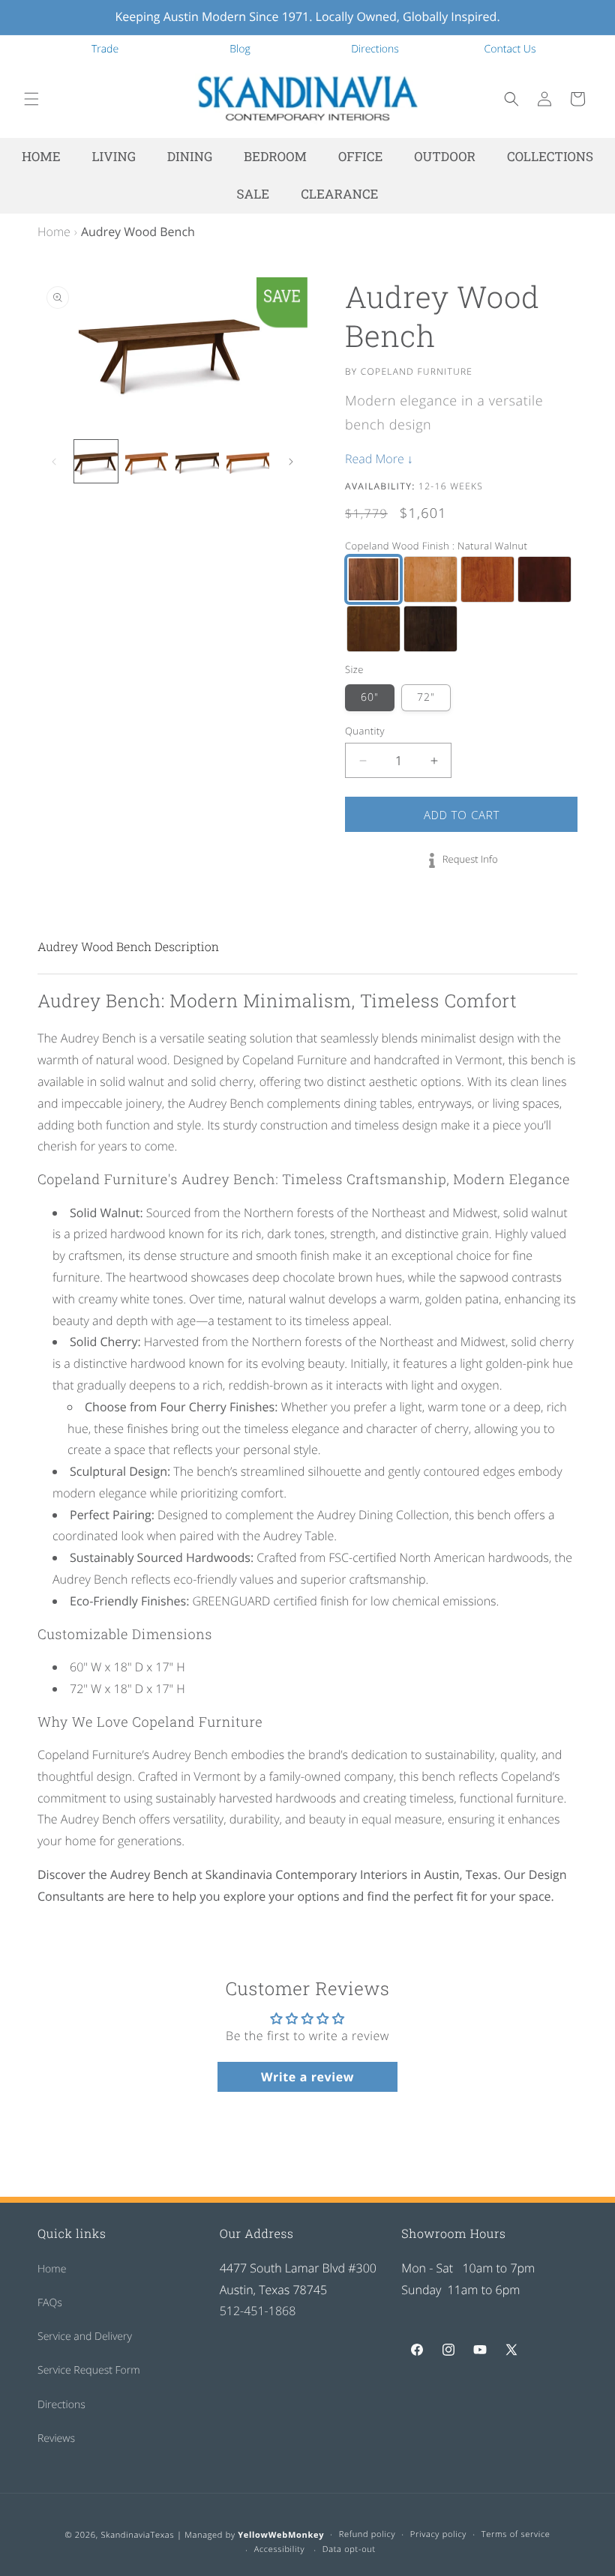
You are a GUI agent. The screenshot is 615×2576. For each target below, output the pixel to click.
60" (370, 697)
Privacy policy (438, 2534)
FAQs (50, 2303)
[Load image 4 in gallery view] (248, 462)
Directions (375, 49)
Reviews (56, 2438)
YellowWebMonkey (281, 2535)
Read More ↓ (379, 459)
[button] (31, 99)
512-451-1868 (258, 2311)
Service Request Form (89, 2370)
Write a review (307, 2077)
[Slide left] (54, 462)
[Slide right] (291, 462)
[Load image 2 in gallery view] (147, 462)
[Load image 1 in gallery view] (96, 462)
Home (54, 232)
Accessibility (280, 2549)
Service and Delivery (85, 2337)
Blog (240, 49)
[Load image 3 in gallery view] (197, 462)
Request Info (470, 859)
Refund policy (367, 2534)
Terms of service (516, 2534)
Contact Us (510, 49)
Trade (105, 49)
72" (426, 697)
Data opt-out (349, 2549)
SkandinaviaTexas (137, 2535)
